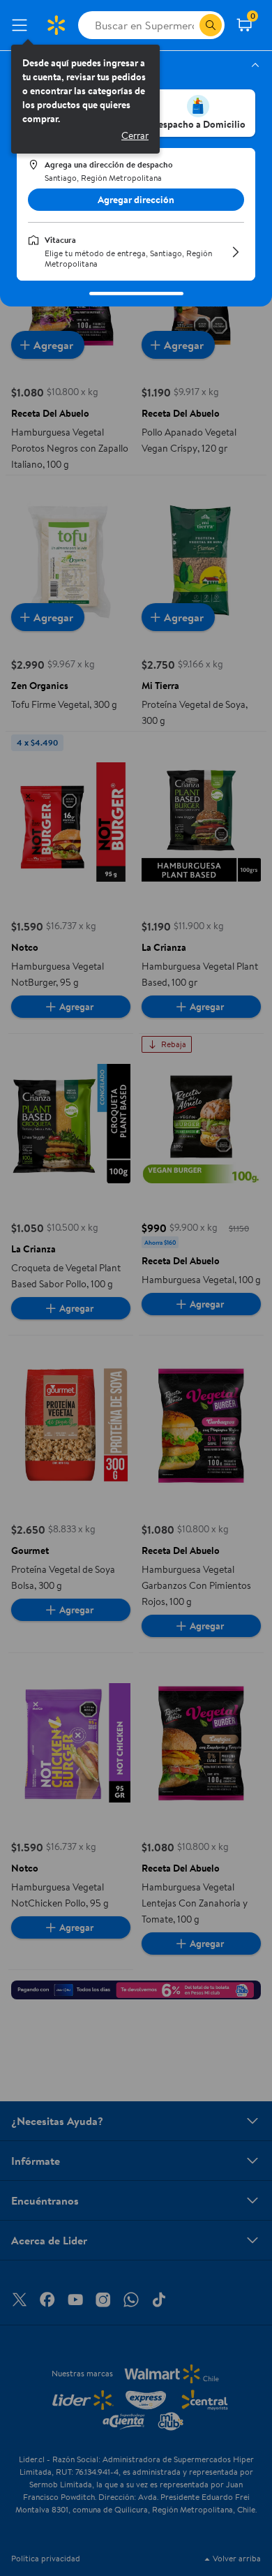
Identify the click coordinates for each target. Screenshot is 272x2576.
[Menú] (22, 25)
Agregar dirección (136, 200)
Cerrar (135, 135)
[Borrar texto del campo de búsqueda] (188, 25)
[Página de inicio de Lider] (56, 25)
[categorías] (211, 25)
